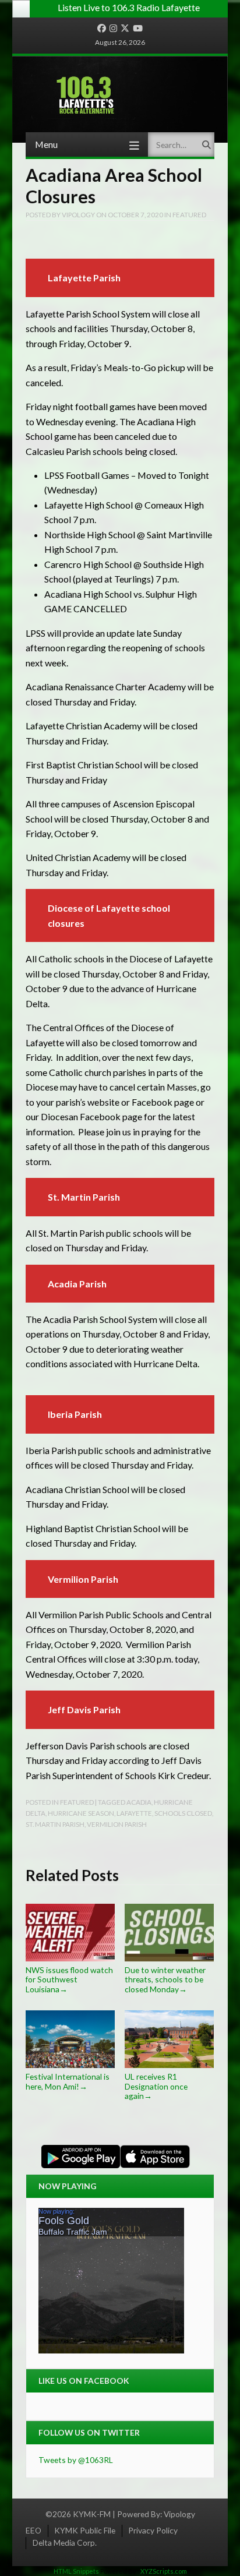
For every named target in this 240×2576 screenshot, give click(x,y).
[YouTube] (138, 29)
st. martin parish (55, 1824)
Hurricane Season (81, 1813)
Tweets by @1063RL (76, 2460)
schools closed (183, 1813)
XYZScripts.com (164, 2571)
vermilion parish (117, 1824)
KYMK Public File (85, 2530)
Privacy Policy (153, 2530)
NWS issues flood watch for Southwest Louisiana (69, 1979)
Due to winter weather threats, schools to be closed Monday (165, 1979)
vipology (78, 214)
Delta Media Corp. (65, 2543)
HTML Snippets (76, 2571)
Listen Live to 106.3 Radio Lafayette (129, 7)
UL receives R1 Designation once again (156, 2086)
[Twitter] (125, 29)
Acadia (139, 1802)
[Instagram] (113, 29)
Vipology (179, 2514)
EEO (33, 2530)
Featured (189, 214)
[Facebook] (102, 29)
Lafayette (134, 1813)
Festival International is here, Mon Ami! (68, 2081)
